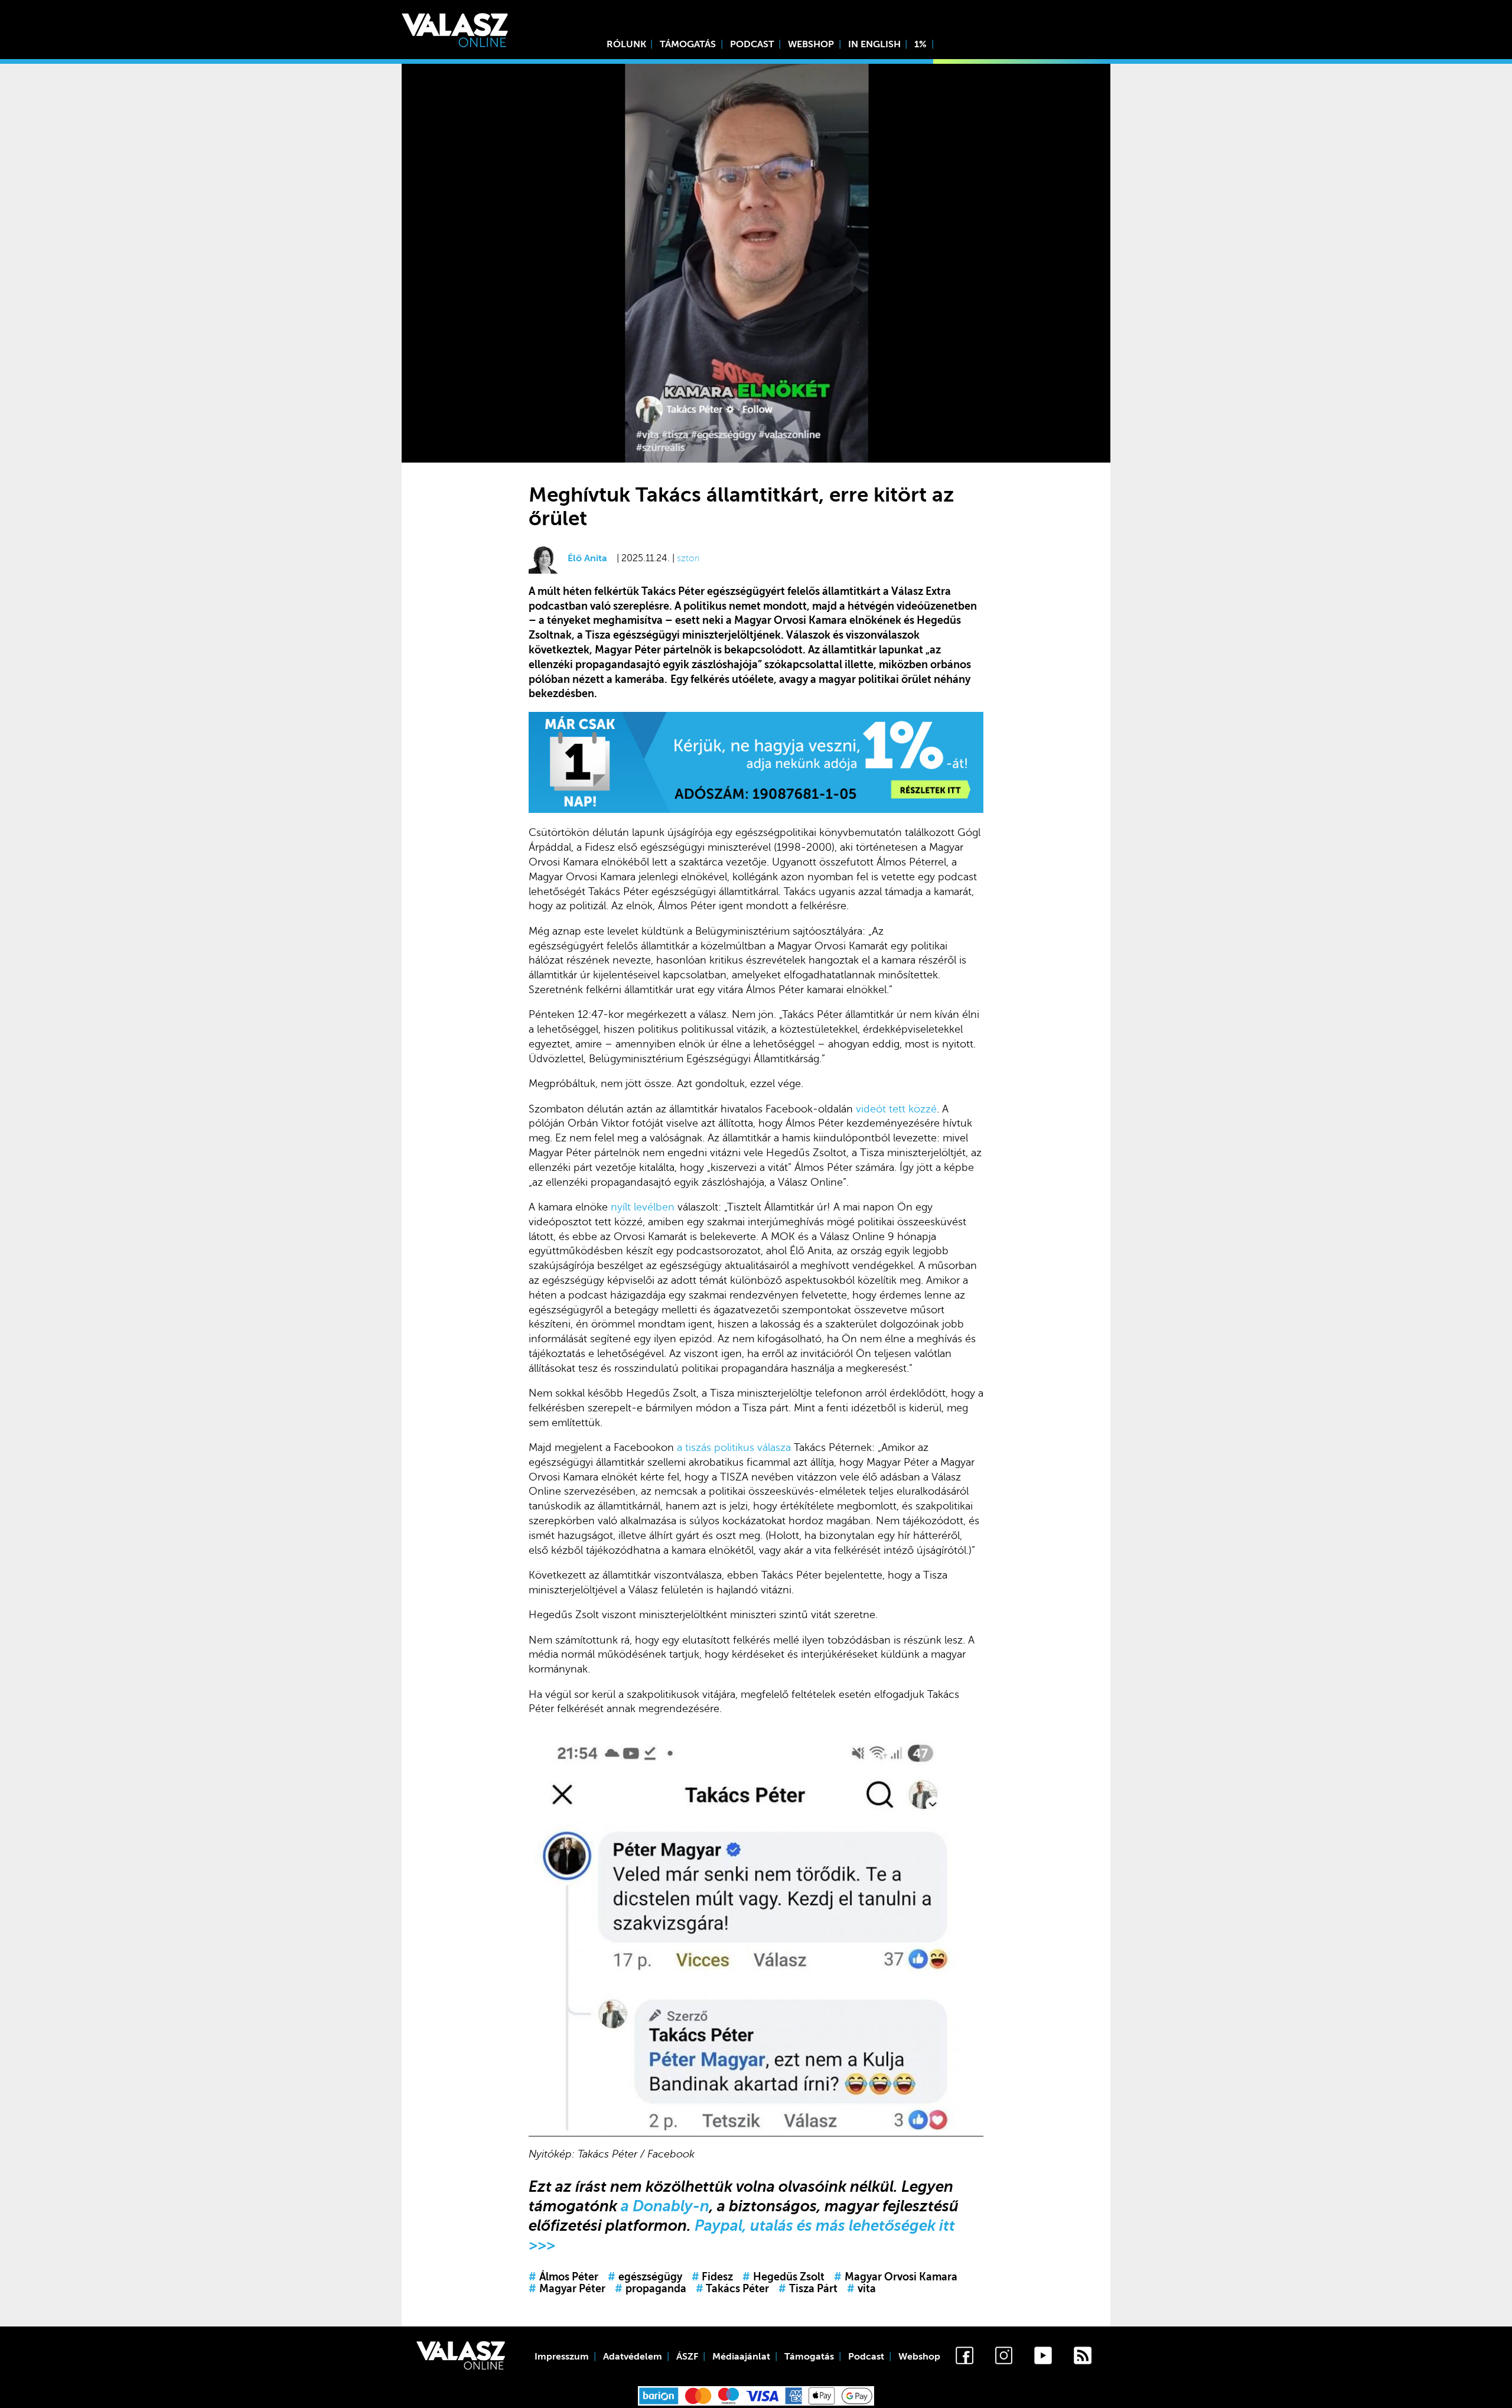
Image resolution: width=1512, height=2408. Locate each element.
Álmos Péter (563, 2277)
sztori (688, 558)
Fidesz (713, 2277)
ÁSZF (687, 2357)
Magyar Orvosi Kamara (896, 2277)
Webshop (811, 44)
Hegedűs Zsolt (783, 2277)
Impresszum (562, 2357)
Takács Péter (733, 2289)
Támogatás (688, 44)
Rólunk (626, 44)
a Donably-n (665, 2206)
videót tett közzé (896, 1109)
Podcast (752, 44)
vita (861, 2289)
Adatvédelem (633, 2357)
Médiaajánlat (741, 2357)
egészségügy (645, 2277)
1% (920, 44)
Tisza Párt (808, 2289)
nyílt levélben (643, 1207)
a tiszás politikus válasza (734, 1447)
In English (874, 44)
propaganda (651, 2289)
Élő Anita (587, 558)
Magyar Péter (567, 2289)
